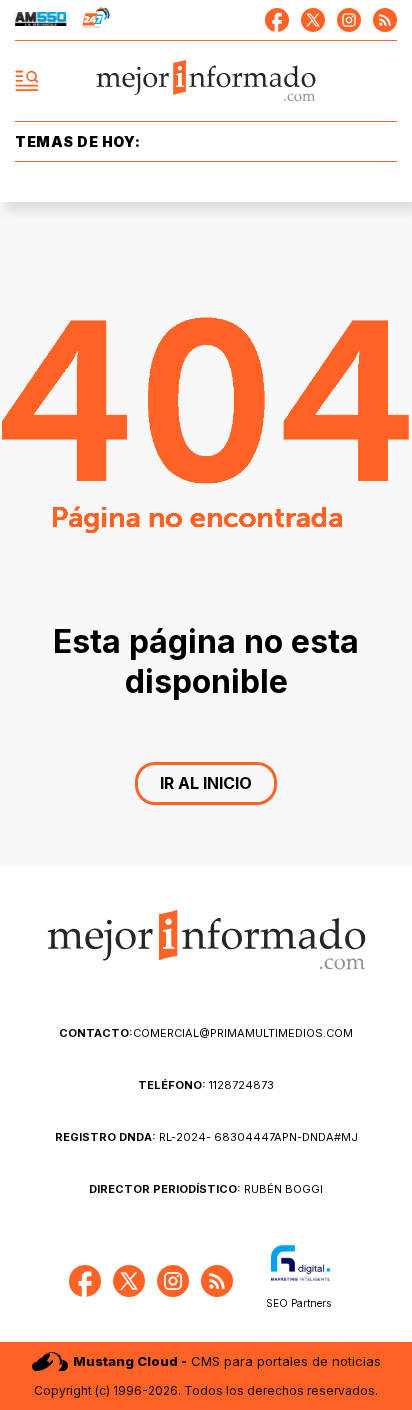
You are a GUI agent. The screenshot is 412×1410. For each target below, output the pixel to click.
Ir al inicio (206, 783)
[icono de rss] (385, 20)
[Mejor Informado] (206, 81)
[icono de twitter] (313, 20)
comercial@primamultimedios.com (206, 1033)
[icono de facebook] (277, 20)
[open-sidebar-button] (27, 81)
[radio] (41, 20)
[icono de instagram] (349, 20)
